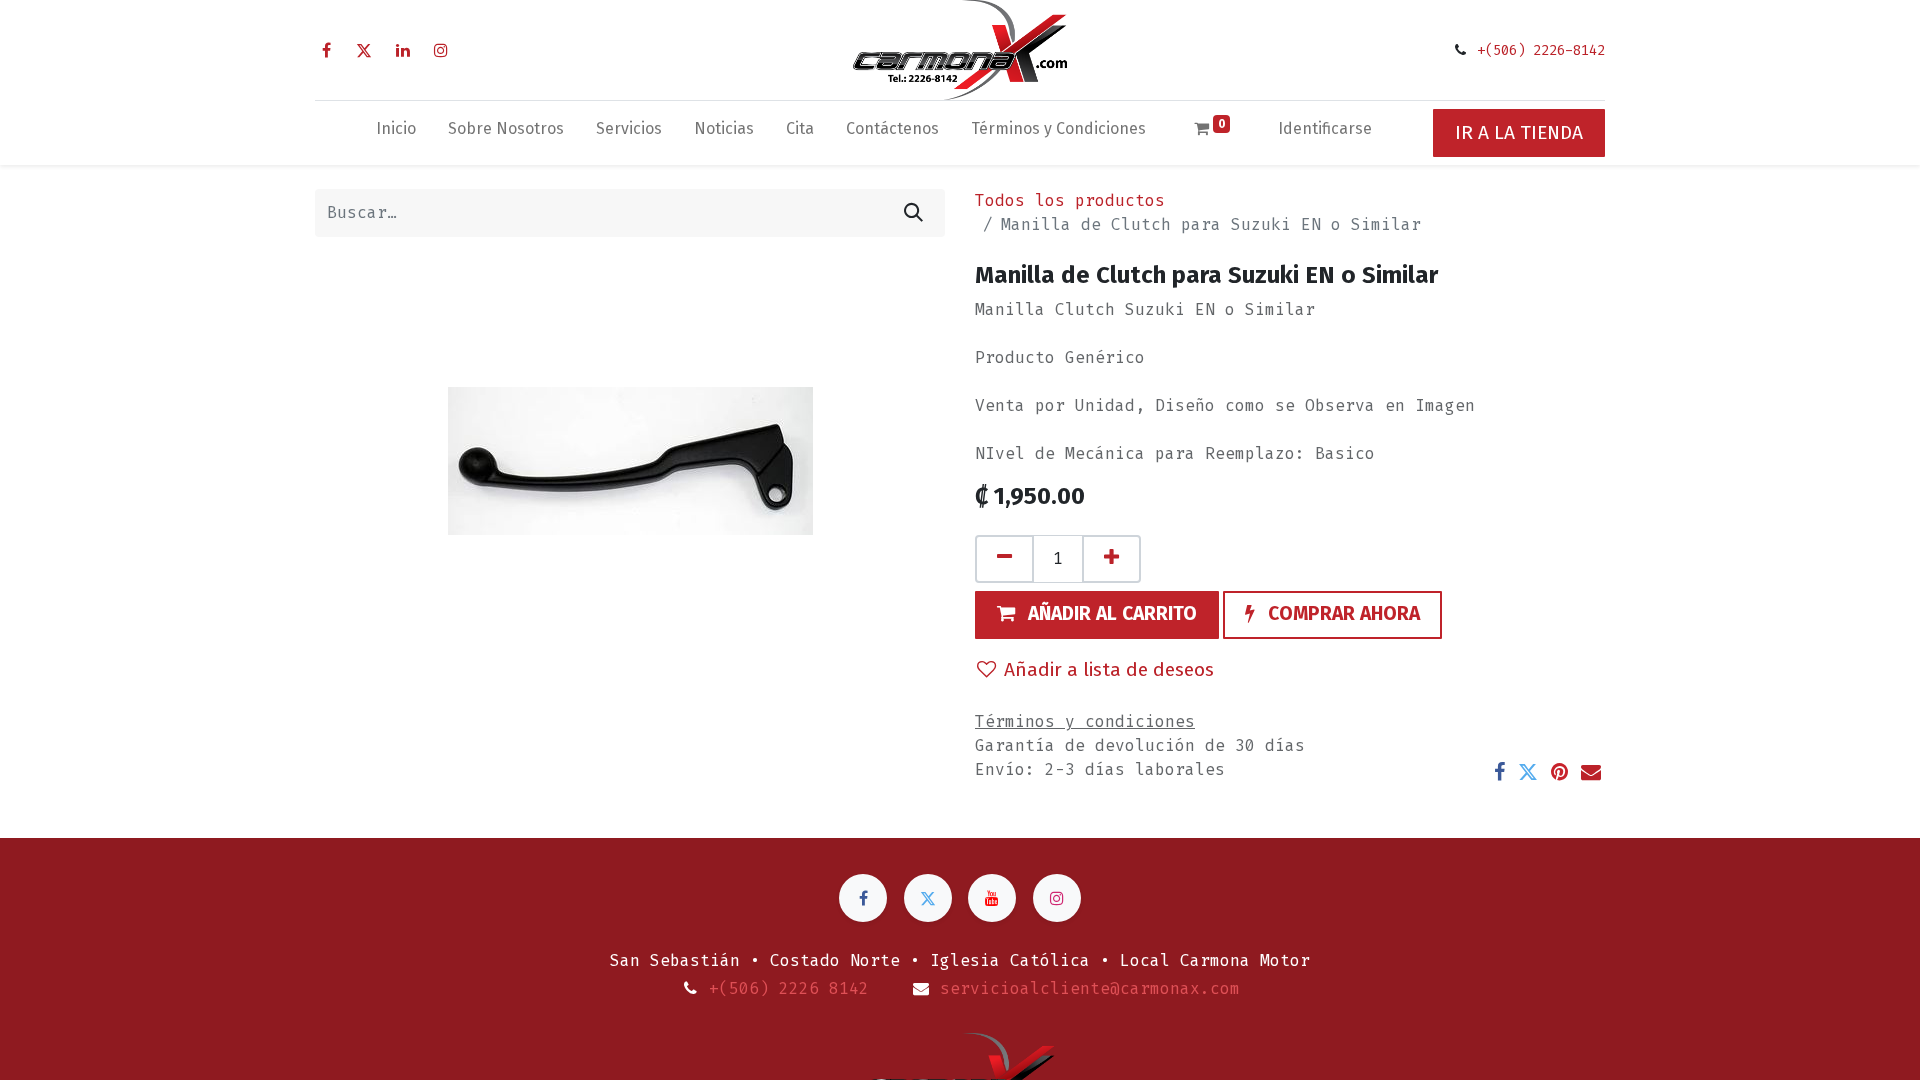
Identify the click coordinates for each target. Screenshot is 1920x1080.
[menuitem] (396, 133)
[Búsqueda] (913, 213)
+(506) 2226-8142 (1541, 50)
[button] (1097, 615)
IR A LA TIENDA (1519, 132)
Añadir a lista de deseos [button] (1109, 669)
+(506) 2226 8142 (789, 988)
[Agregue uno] (1111, 559)
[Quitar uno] (1004, 559)
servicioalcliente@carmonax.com (1090, 988)
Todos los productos (1070, 200)
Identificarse (1325, 128)
